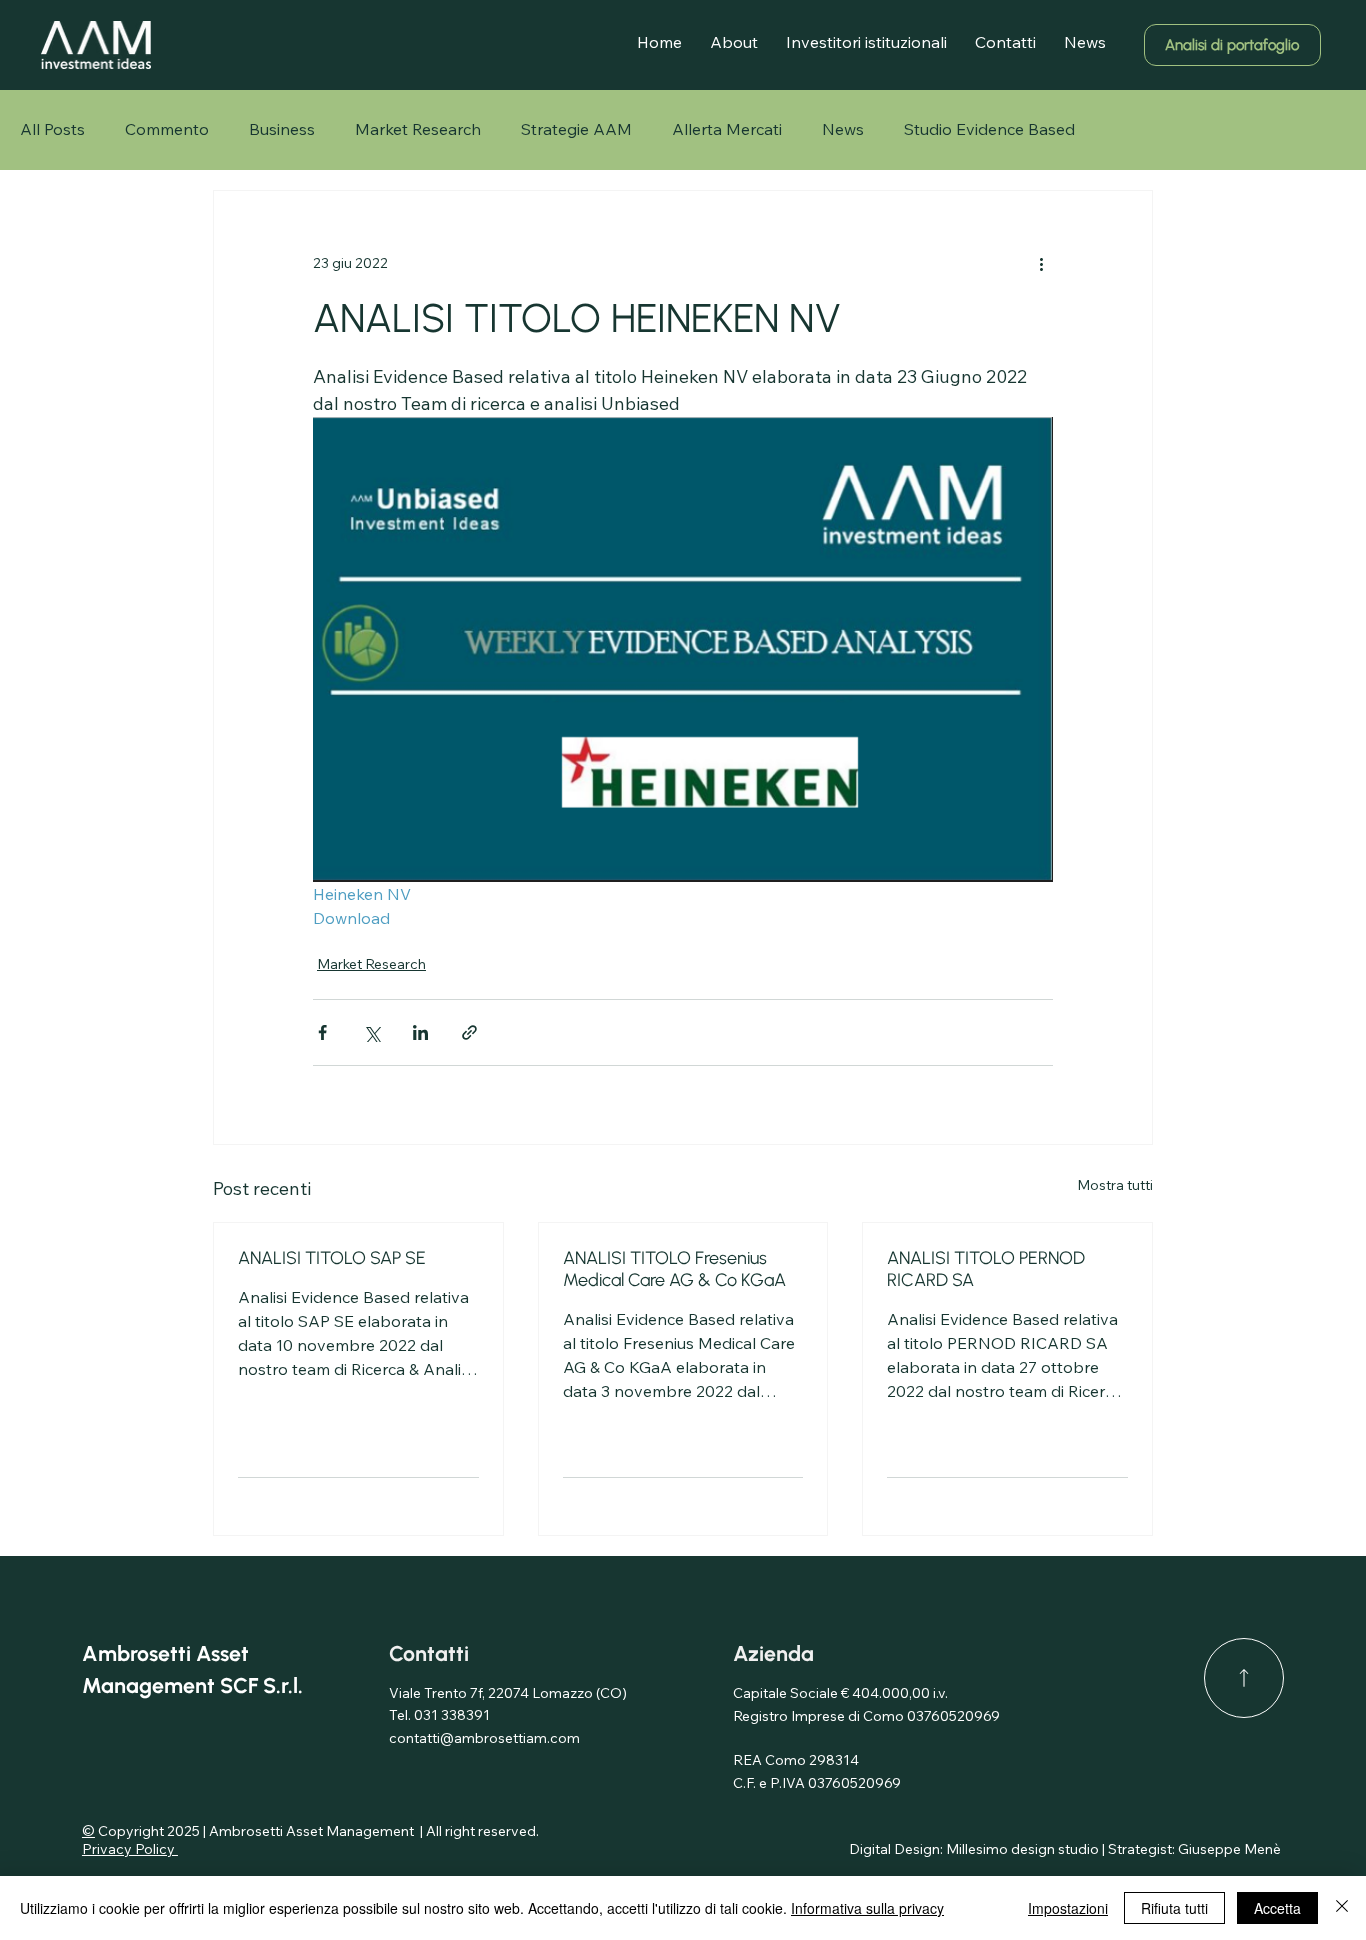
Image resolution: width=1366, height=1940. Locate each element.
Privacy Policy (130, 1849)
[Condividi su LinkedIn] (420, 1032)
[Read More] (1244, 1678)
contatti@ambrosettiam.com (484, 1738)
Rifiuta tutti (1174, 1908)
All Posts (52, 129)
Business (282, 129)
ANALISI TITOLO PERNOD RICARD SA (986, 1269)
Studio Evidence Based (989, 129)
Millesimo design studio (1022, 1849)
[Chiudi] (1342, 1908)
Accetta (1277, 1908)
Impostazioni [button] (1068, 1908)
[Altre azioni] (1041, 263)
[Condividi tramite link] (469, 1032)
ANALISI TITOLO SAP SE (332, 1258)
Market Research (418, 129)
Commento (167, 129)
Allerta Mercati (727, 129)
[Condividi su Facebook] (322, 1032)
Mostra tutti (1115, 1185)
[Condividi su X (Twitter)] (371, 1032)
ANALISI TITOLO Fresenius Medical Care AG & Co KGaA (674, 1269)
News (843, 129)
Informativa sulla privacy (867, 1908)
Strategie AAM (576, 129)
